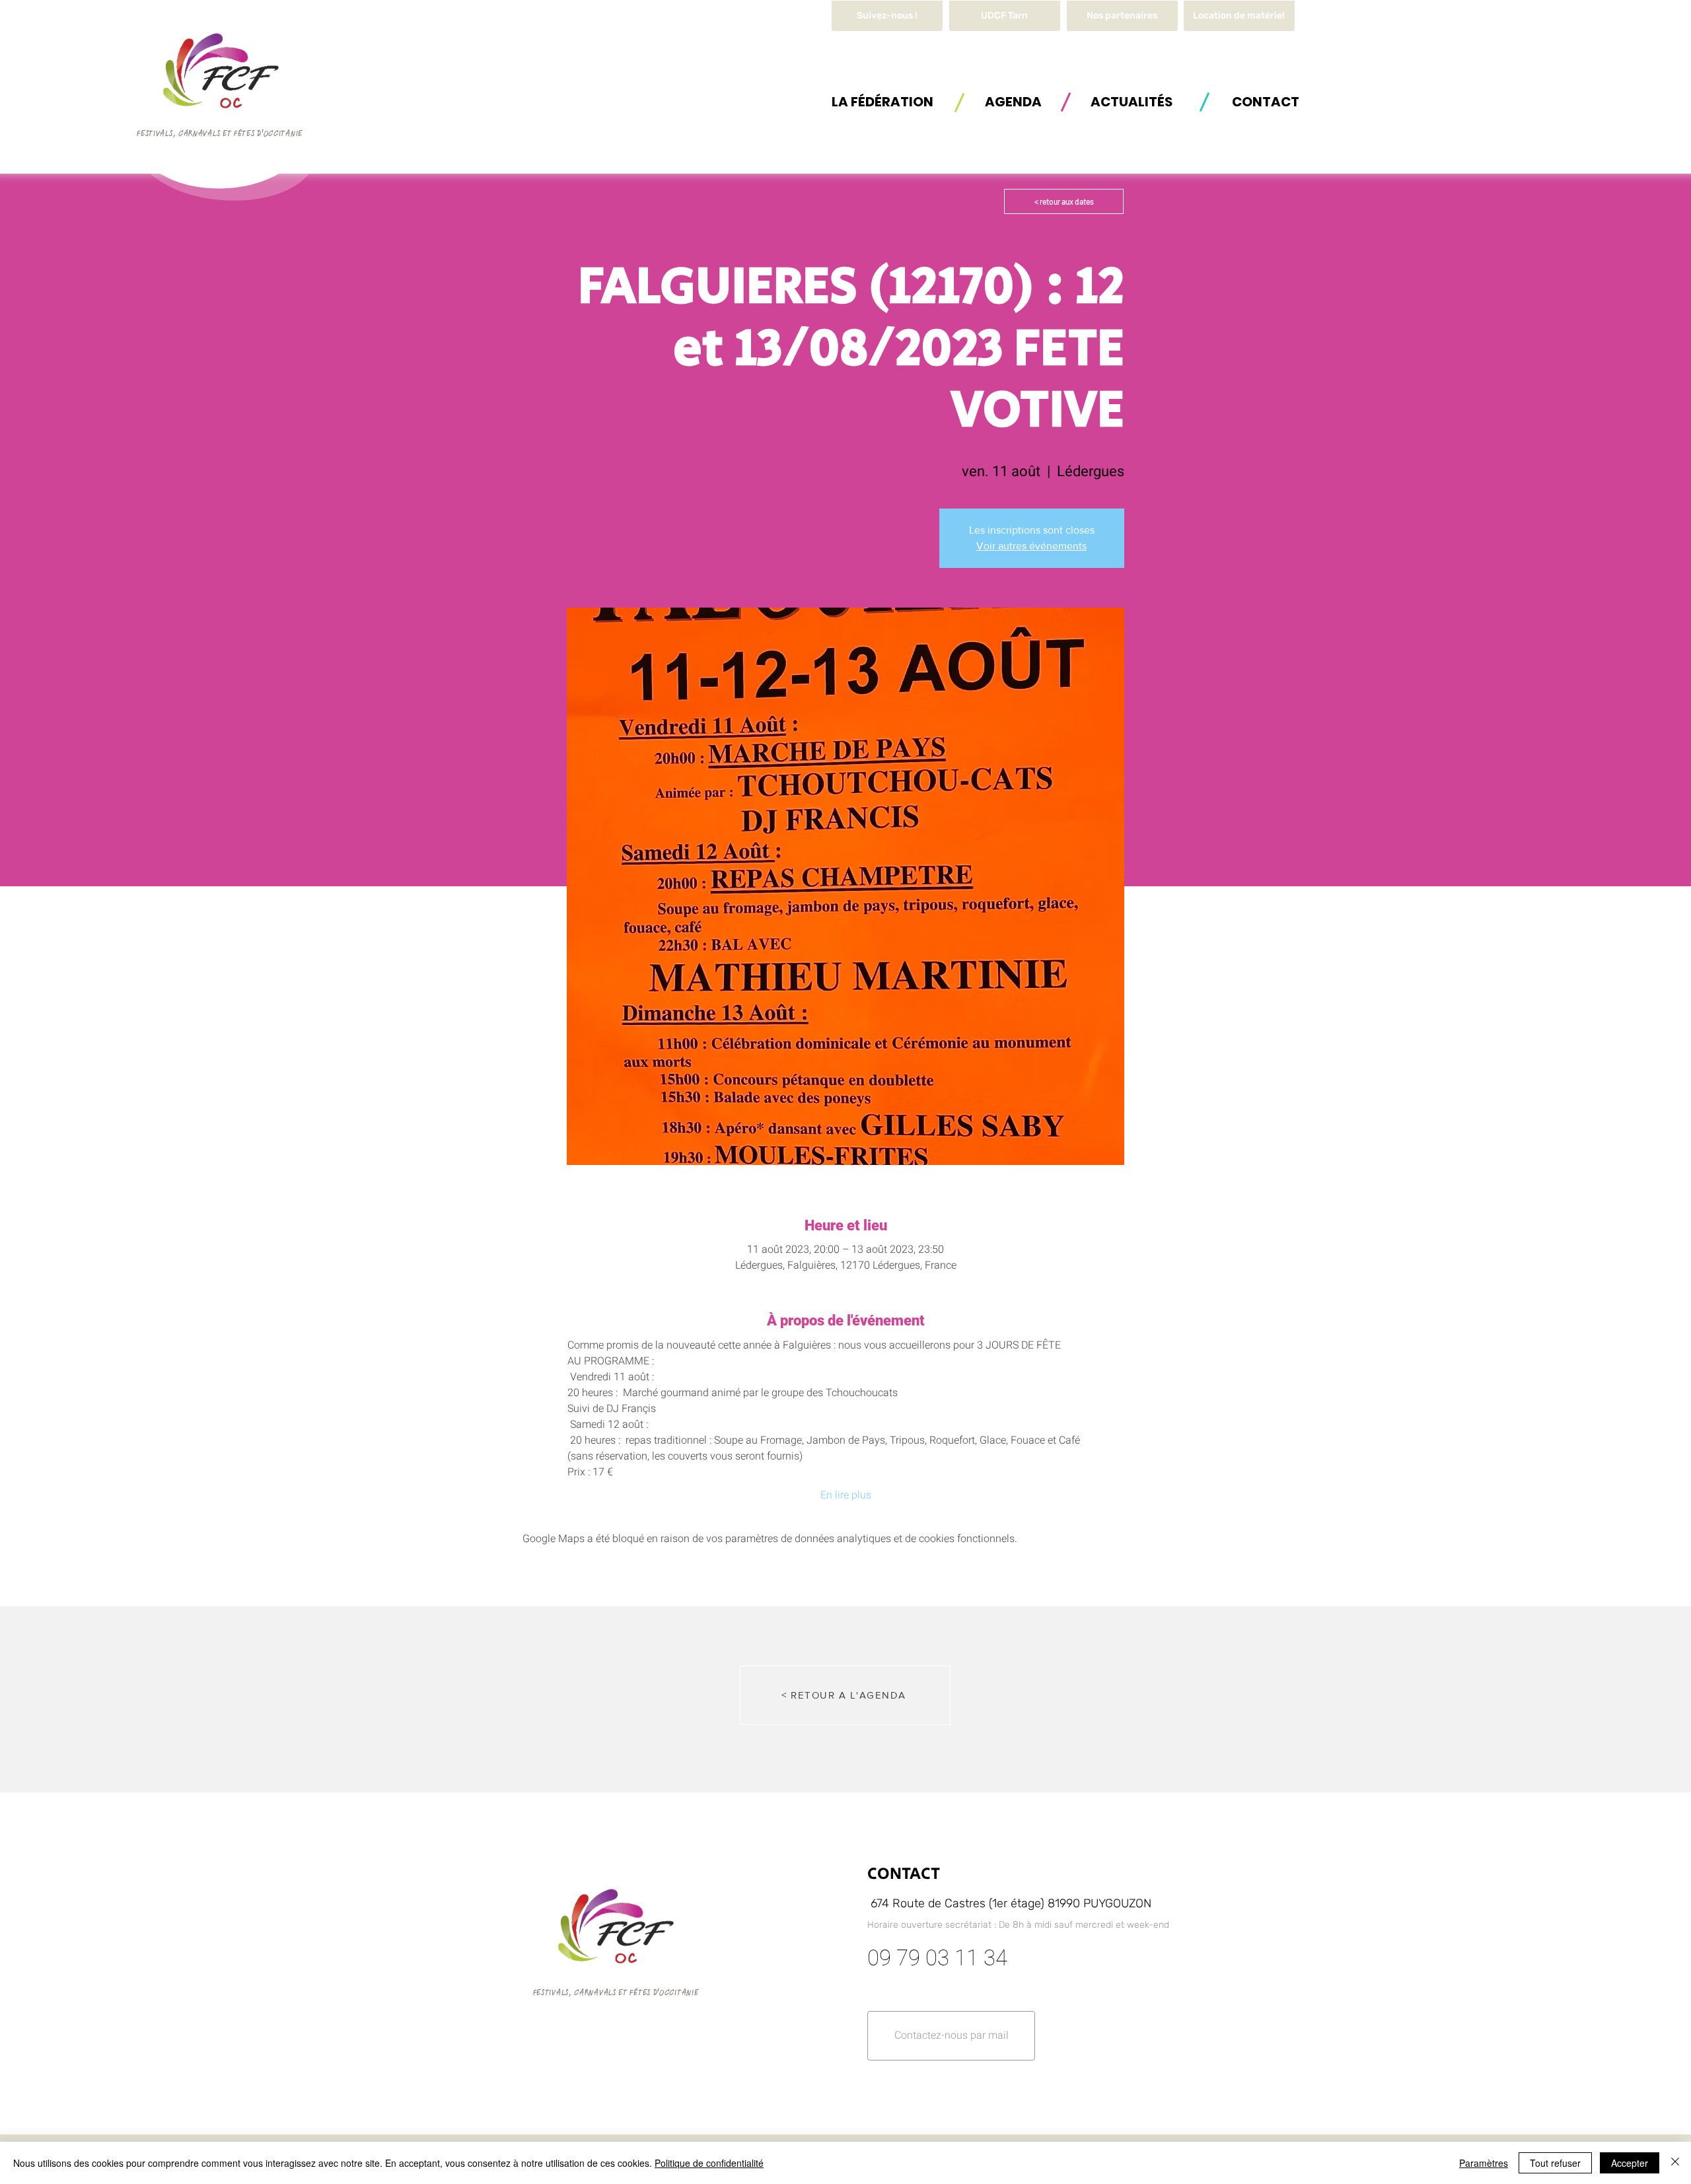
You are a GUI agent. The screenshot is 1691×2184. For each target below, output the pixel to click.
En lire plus (846, 1495)
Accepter (1630, 2163)
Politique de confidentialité (709, 2163)
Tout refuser (1555, 2163)
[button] (1239, 16)
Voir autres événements (1031, 546)
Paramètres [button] (1484, 2163)
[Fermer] (1675, 2163)
